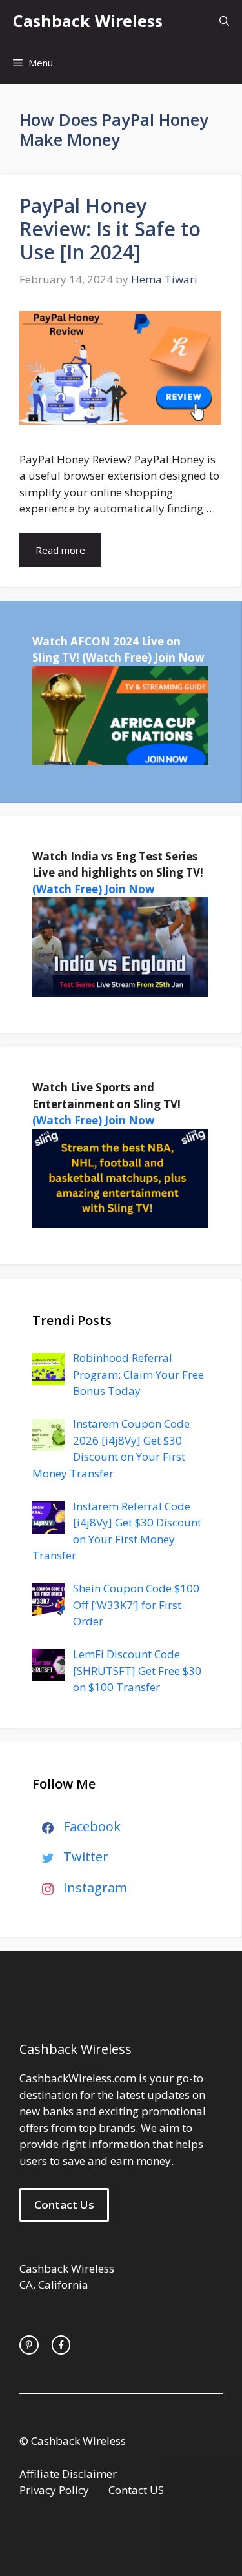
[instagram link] (29, 2345)
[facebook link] (61, 2345)
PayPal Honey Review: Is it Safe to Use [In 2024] (110, 229)
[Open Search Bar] (224, 21)
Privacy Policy (54, 2490)
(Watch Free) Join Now (143, 657)
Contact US (136, 2490)
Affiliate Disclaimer (68, 2474)
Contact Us (64, 2205)
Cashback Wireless (88, 21)
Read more (60, 550)
